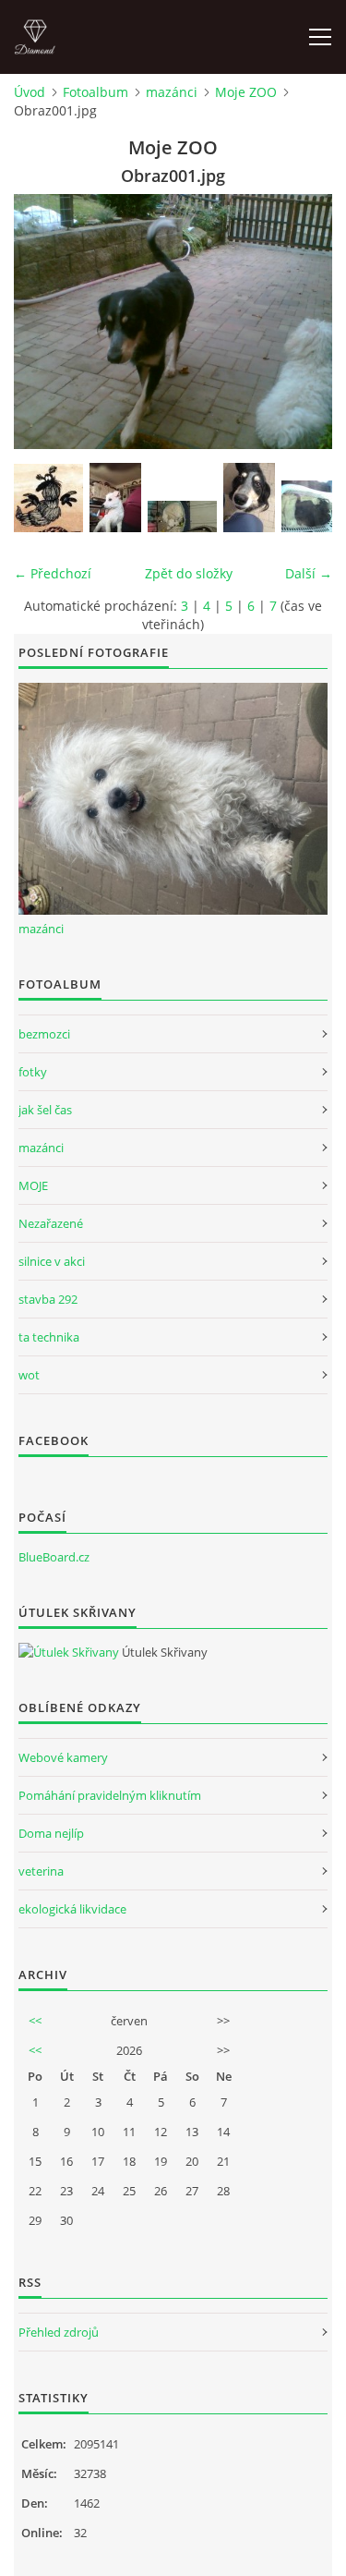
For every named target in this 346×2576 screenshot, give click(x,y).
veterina (41, 1871)
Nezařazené (51, 1223)
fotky (33, 1072)
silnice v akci (52, 1261)
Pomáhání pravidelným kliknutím (110, 1795)
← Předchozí (53, 573)
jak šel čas (45, 1110)
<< (35, 2021)
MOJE (33, 1185)
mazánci (172, 92)
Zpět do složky (189, 573)
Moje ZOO (246, 92)
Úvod (30, 92)
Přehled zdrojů (59, 2332)
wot (29, 1375)
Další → (309, 573)
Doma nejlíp (51, 1833)
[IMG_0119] (249, 498)
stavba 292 (48, 1299)
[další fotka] (302, 322)
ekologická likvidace (72, 1909)
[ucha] (48, 498)
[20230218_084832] (182, 516)
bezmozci (44, 1034)
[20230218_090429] (115, 498)
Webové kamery (63, 1757)
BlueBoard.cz (54, 1557)
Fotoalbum (95, 92)
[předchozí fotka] (44, 322)
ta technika (49, 1337)
